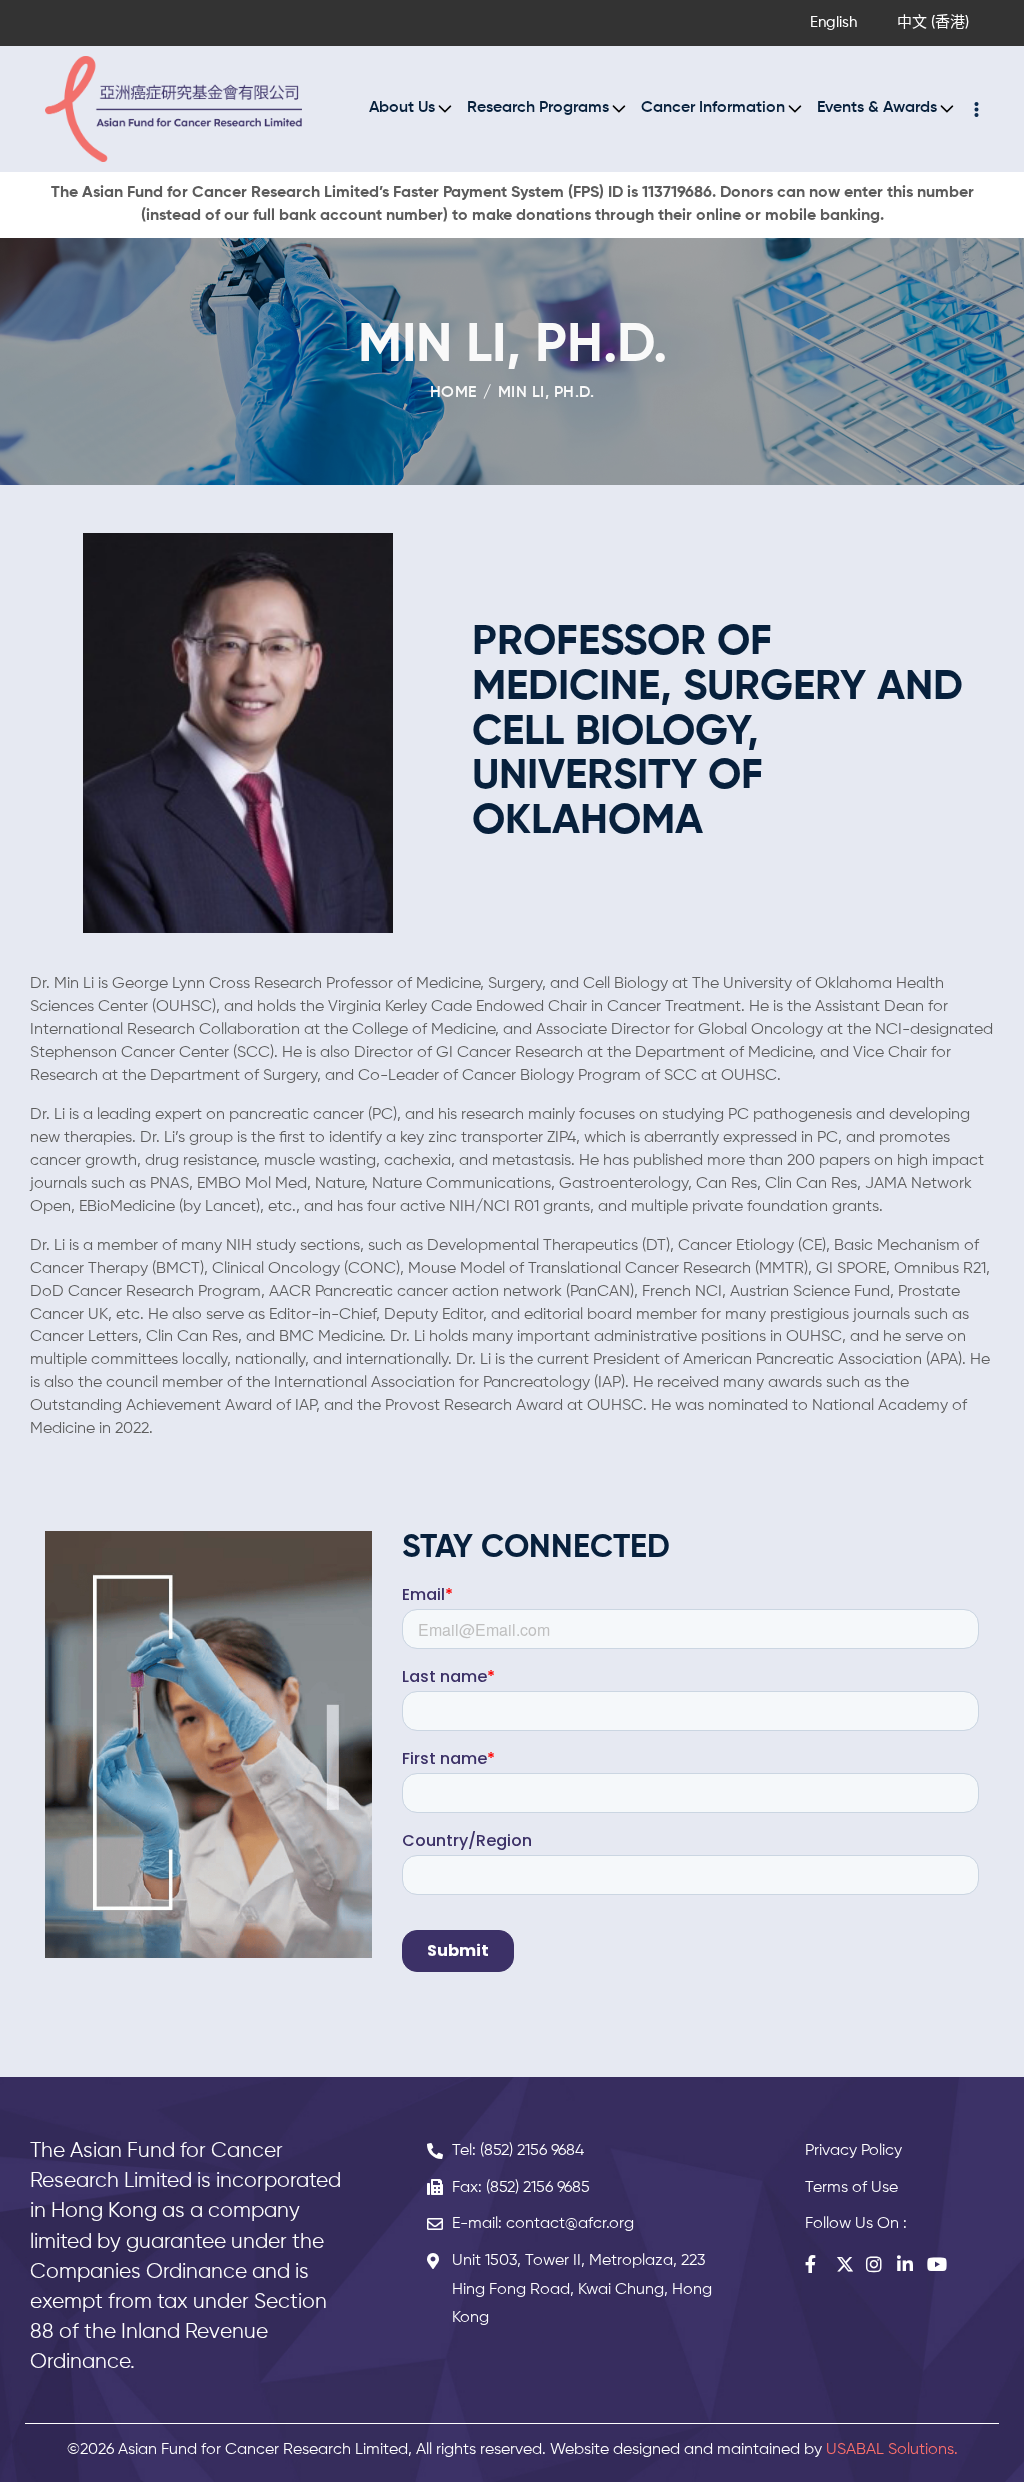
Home (453, 393)
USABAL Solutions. (892, 2450)
